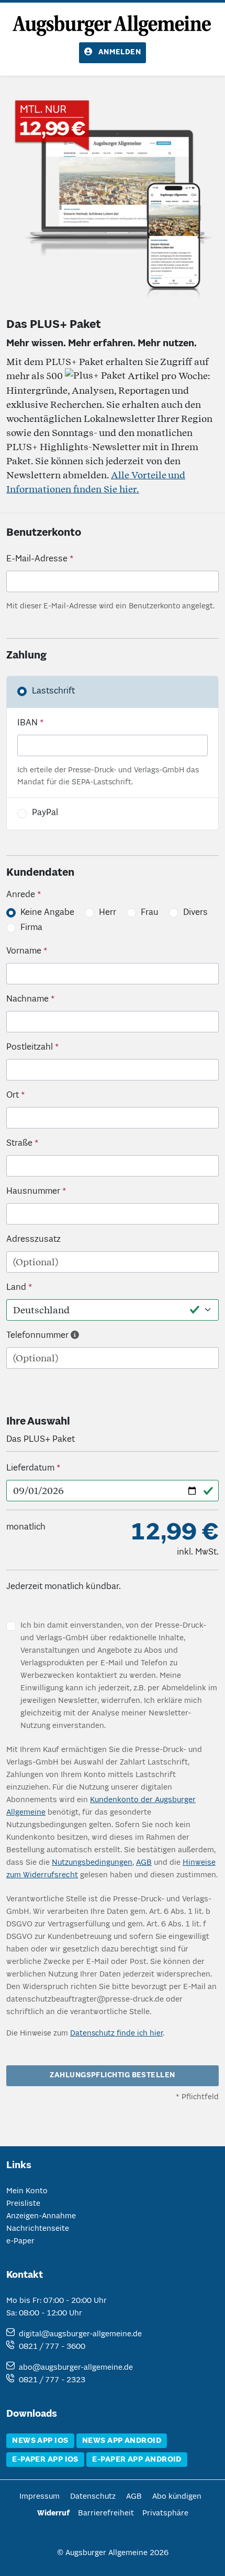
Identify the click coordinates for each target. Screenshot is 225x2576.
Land (16, 1288)
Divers (195, 913)
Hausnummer (33, 1192)
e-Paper (20, 2241)
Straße (19, 1144)
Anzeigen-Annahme (41, 2216)
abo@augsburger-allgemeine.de (76, 2368)
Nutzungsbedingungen (92, 1863)
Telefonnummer (37, 1336)
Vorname (24, 951)
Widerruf (53, 2513)
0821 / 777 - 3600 (52, 2347)
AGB (144, 1863)
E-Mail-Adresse (37, 559)
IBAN (27, 723)
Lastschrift (53, 691)
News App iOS (40, 2441)
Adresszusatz (33, 1240)
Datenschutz (93, 2497)
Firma (31, 928)
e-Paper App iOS (45, 2460)
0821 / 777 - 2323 (52, 2380)
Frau (150, 913)
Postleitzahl (30, 1048)
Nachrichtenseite (38, 2229)
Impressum (40, 2497)
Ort (13, 1096)
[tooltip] (75, 1336)
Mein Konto (27, 2191)
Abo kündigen (177, 2497)
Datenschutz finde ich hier (116, 2033)
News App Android (122, 2441)
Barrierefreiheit (106, 2513)
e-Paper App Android (137, 2460)
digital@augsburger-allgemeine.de (80, 2334)
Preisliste (23, 2204)
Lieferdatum (30, 1468)
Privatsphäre (165, 2513)
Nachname (27, 999)
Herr (108, 913)
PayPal (45, 813)
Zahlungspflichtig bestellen (112, 2075)
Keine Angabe (47, 913)
